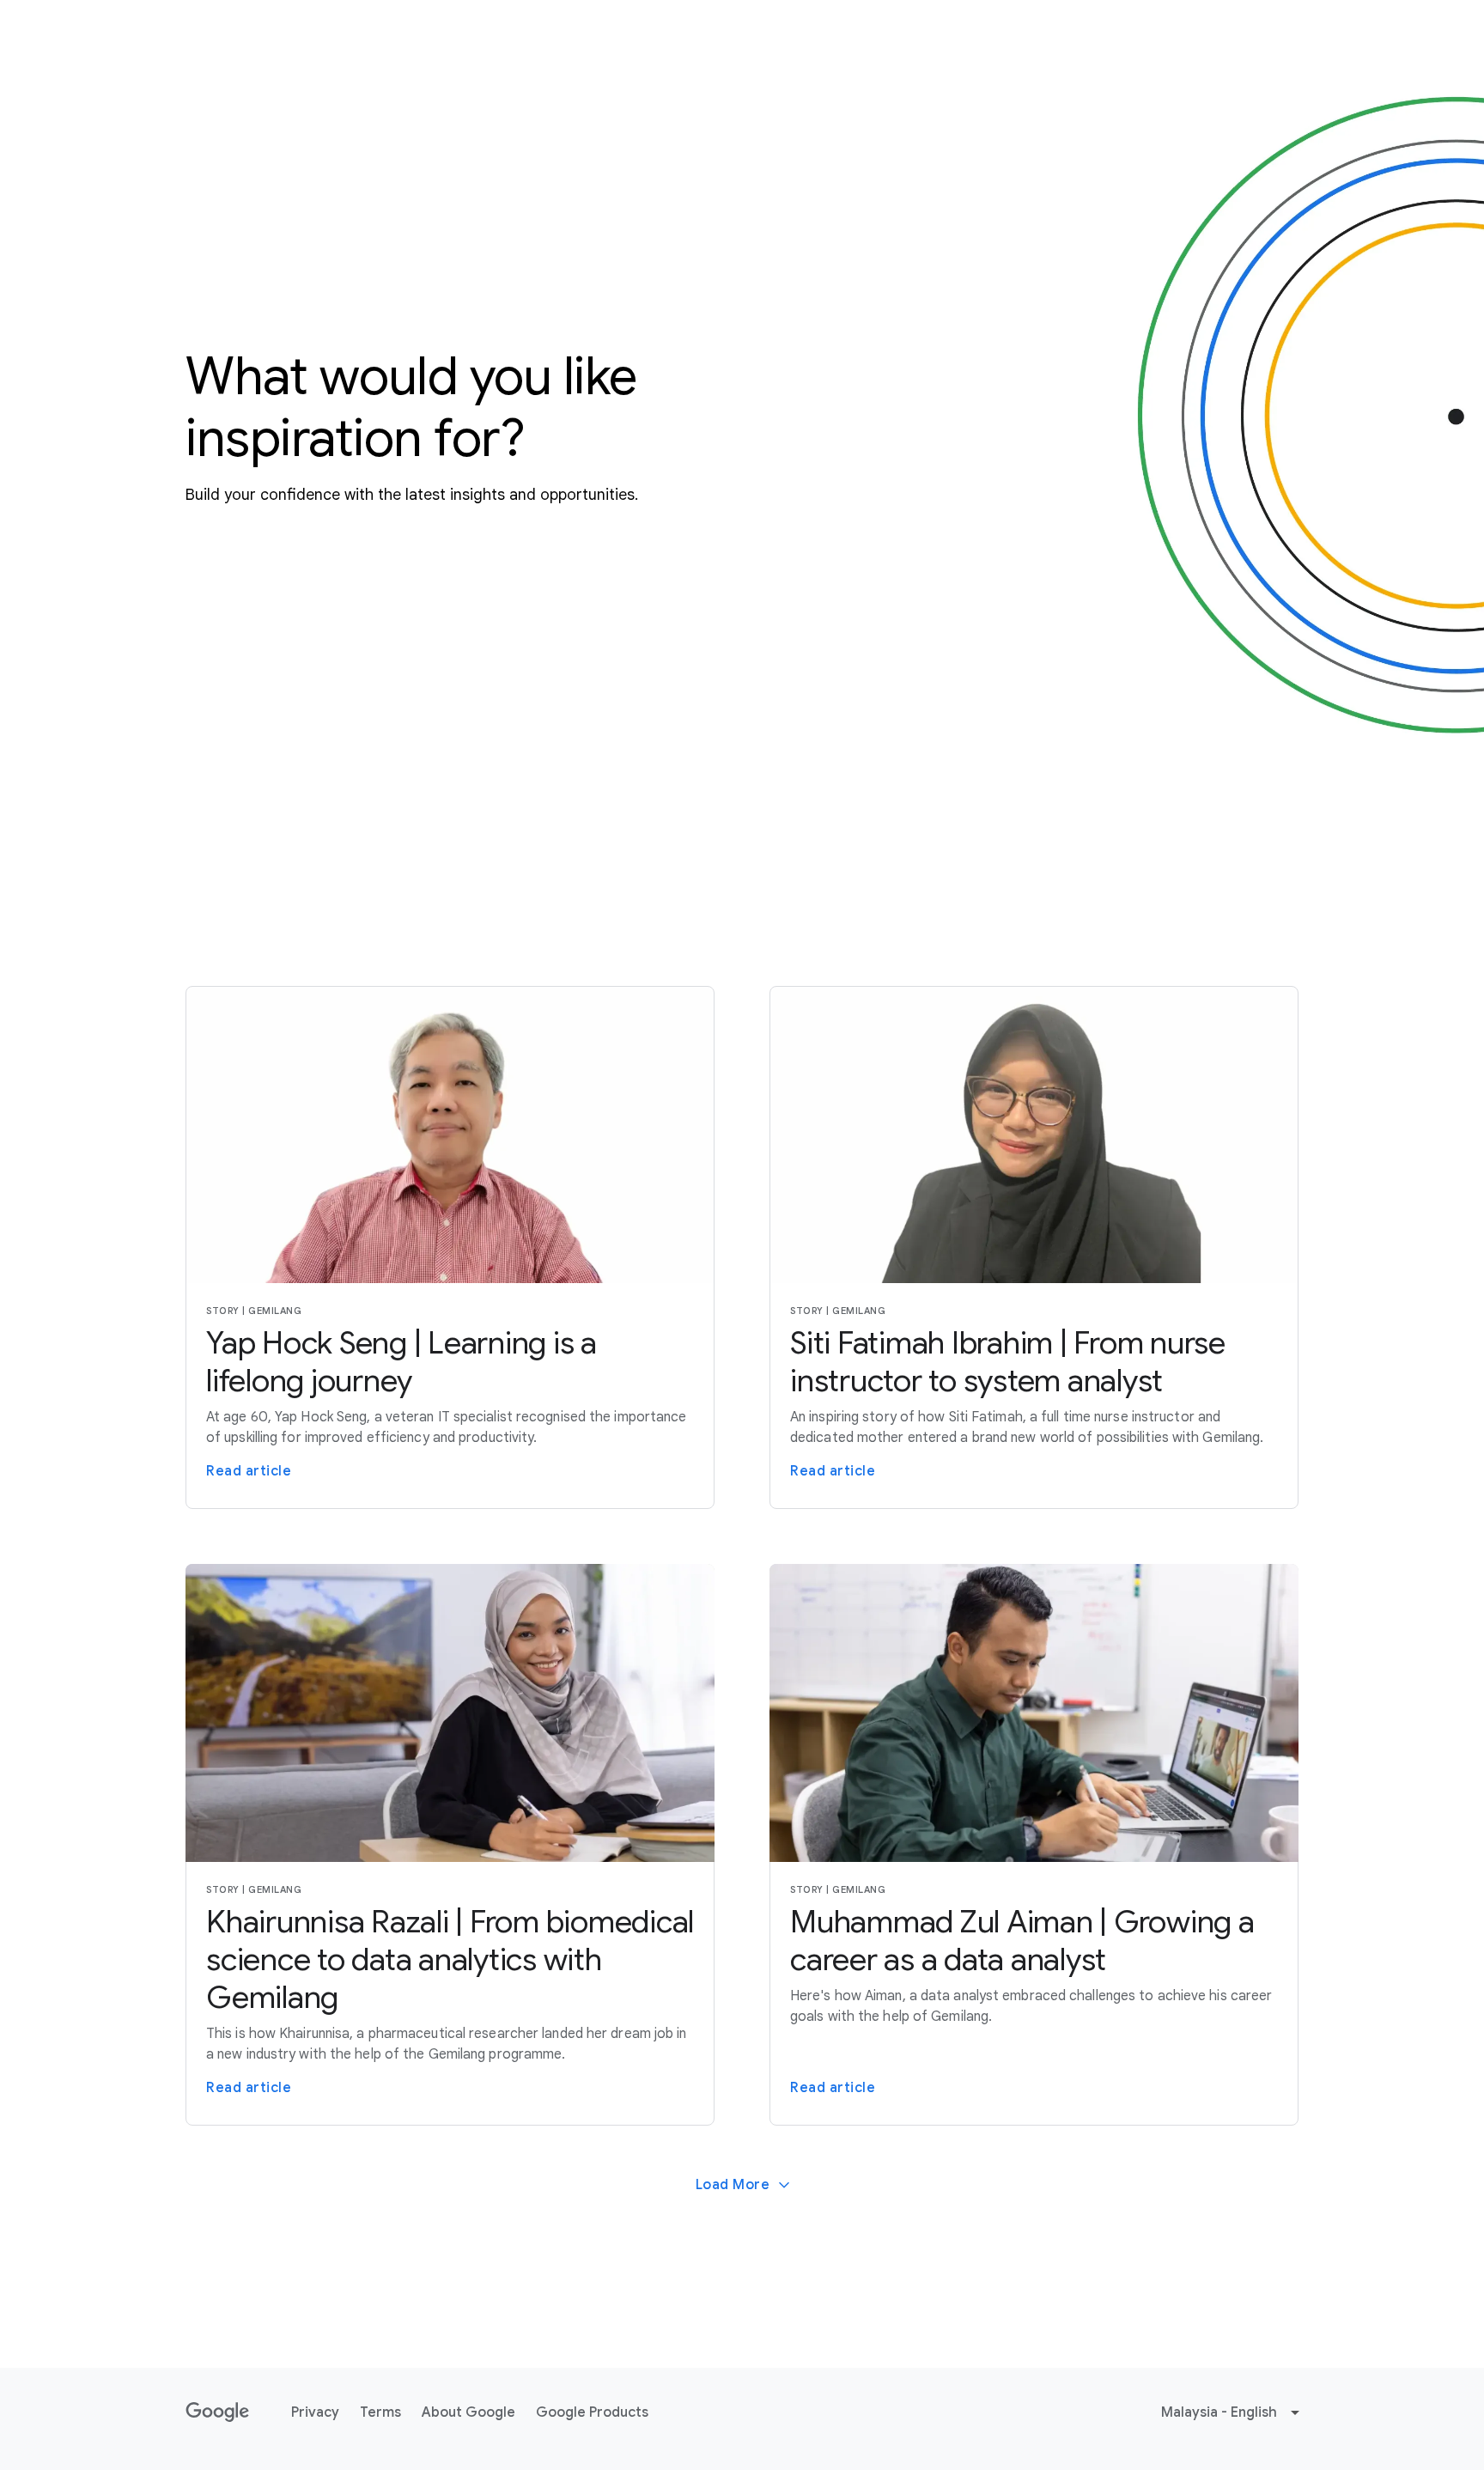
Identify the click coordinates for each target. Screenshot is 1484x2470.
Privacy (315, 2412)
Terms (380, 2412)
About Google (468, 2412)
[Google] (218, 2412)
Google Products (592, 2412)
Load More (733, 2185)
